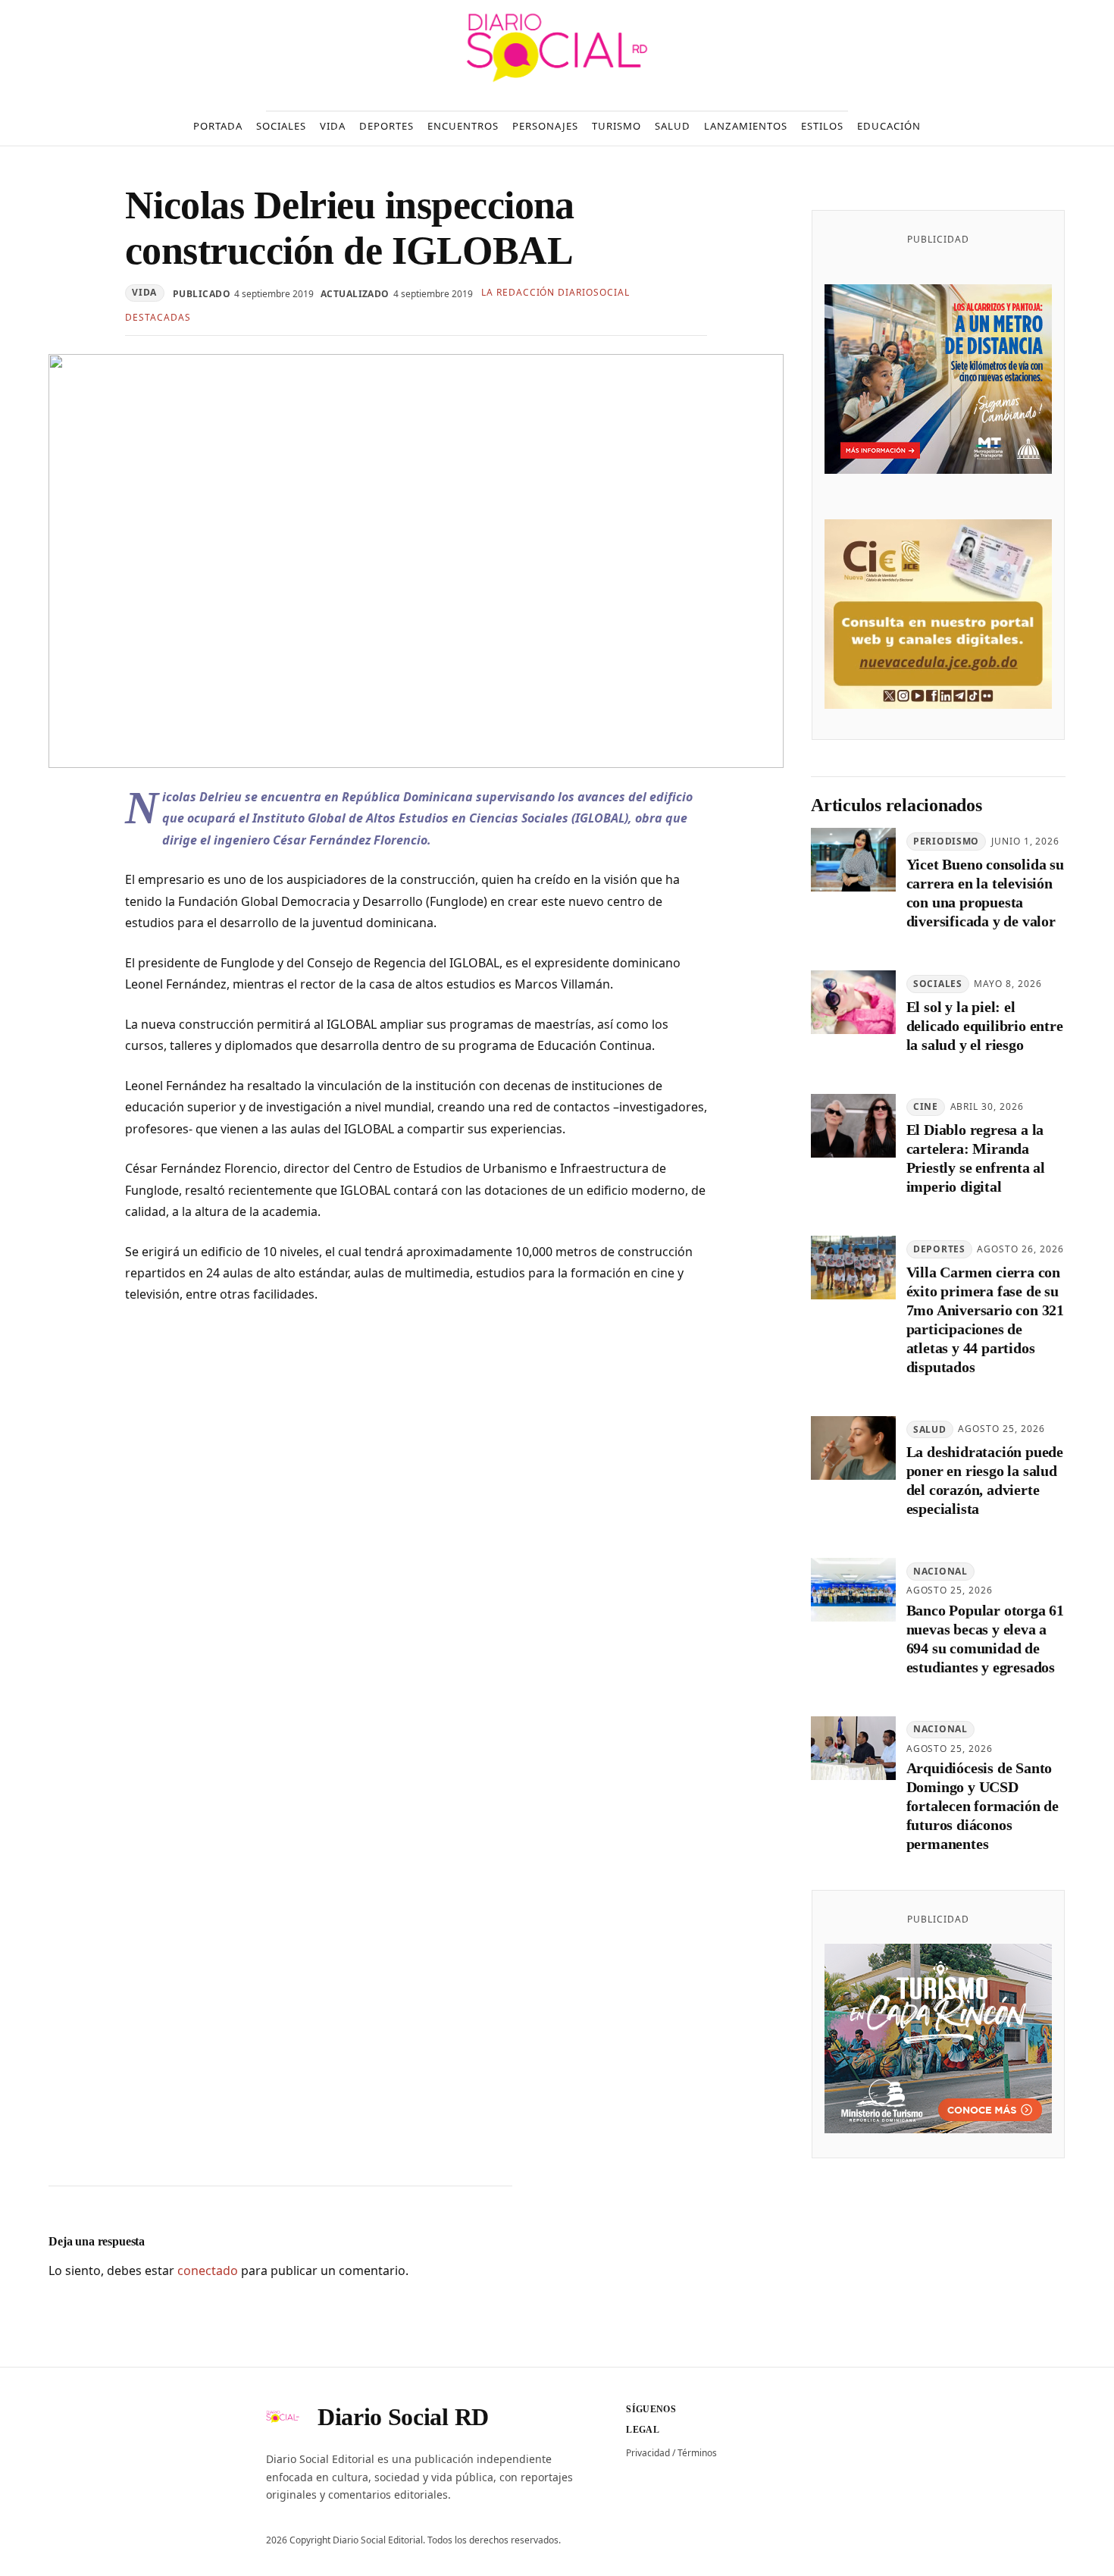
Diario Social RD (403, 2417)
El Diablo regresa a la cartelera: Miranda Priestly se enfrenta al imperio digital (976, 1158)
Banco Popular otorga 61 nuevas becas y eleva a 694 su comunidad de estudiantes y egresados (985, 1639)
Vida (144, 292)
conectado (208, 2270)
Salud (930, 1429)
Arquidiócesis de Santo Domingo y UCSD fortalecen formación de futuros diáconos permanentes (983, 1806)
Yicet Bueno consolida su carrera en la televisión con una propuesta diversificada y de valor (985, 893)
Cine (926, 1106)
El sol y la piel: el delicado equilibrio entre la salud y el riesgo (985, 1026)
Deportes (939, 1249)
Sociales (938, 984)
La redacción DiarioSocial (555, 292)
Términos (697, 2453)
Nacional (940, 1571)
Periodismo (946, 841)
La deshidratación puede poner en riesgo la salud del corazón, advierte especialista (985, 1480)
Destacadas (158, 317)
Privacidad (648, 2453)
